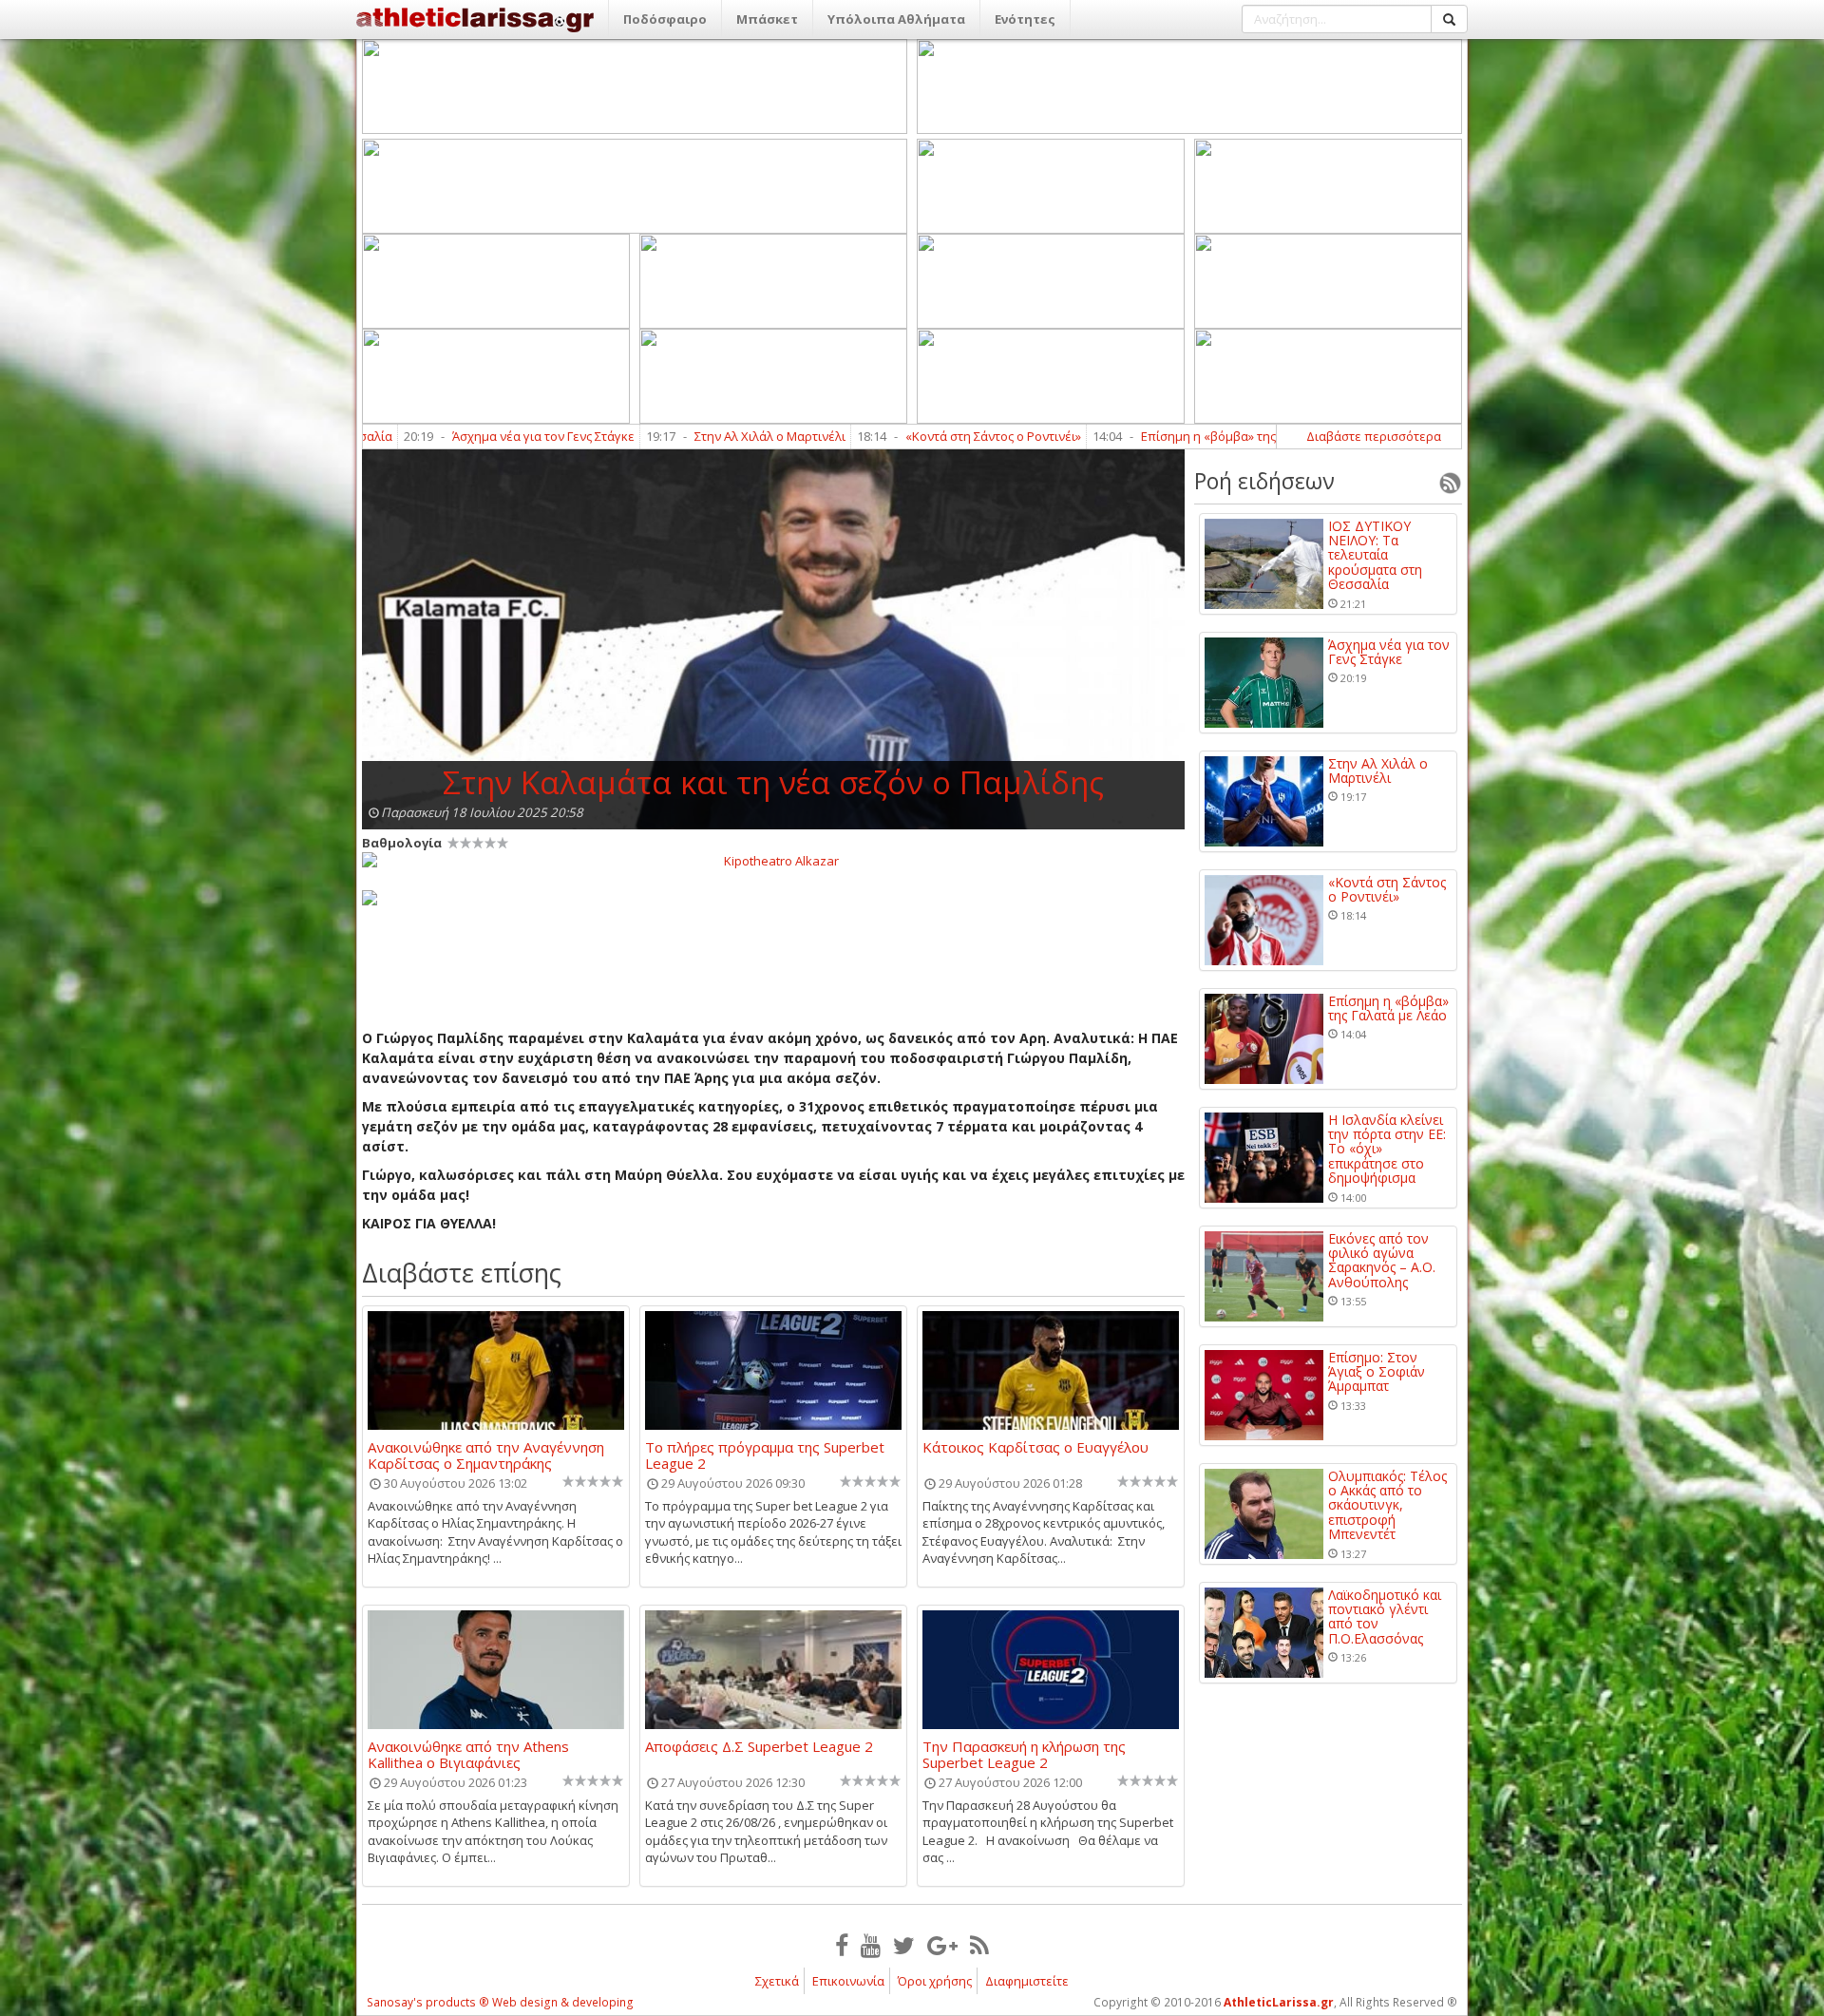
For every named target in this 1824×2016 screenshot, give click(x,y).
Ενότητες (1025, 19)
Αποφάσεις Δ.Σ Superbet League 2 (759, 1747)
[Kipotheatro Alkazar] (773, 860)
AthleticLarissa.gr (1279, 2002)
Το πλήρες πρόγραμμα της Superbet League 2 (765, 1455)
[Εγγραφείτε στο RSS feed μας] (979, 1945)
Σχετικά (777, 1981)
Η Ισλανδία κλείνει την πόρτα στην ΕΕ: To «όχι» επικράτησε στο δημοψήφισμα (1387, 1149)
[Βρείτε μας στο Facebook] (842, 1945)
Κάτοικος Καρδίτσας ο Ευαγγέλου (1035, 1448)
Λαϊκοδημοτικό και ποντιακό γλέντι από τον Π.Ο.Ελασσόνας (1385, 1617)
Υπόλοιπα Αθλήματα (896, 19)
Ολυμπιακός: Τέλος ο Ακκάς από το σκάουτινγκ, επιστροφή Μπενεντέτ (1387, 1505)
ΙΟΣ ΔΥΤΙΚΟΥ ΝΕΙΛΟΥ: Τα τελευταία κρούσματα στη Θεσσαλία (1375, 555)
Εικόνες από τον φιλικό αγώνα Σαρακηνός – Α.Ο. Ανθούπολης (1382, 1261)
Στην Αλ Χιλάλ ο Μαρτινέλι (641, 436)
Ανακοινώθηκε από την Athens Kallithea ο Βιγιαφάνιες (468, 1754)
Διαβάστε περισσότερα (1374, 436)
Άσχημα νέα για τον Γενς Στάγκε (414, 436)
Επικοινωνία (848, 1981)
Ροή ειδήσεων (1264, 481)
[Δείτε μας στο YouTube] (871, 1945)
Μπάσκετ (767, 19)
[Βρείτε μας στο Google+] (942, 1945)
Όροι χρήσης (935, 1981)
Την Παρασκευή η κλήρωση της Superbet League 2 (1024, 1754)
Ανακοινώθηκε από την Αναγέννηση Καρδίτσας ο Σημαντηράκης (486, 1455)
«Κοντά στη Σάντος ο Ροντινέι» (864, 436)
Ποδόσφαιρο (665, 19)
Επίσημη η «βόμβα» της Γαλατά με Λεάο (1126, 436)
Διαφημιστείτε (1027, 1981)
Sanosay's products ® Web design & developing (500, 2002)
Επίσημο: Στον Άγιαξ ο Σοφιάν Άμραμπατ (1377, 1372)
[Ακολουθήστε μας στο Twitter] (904, 1945)
